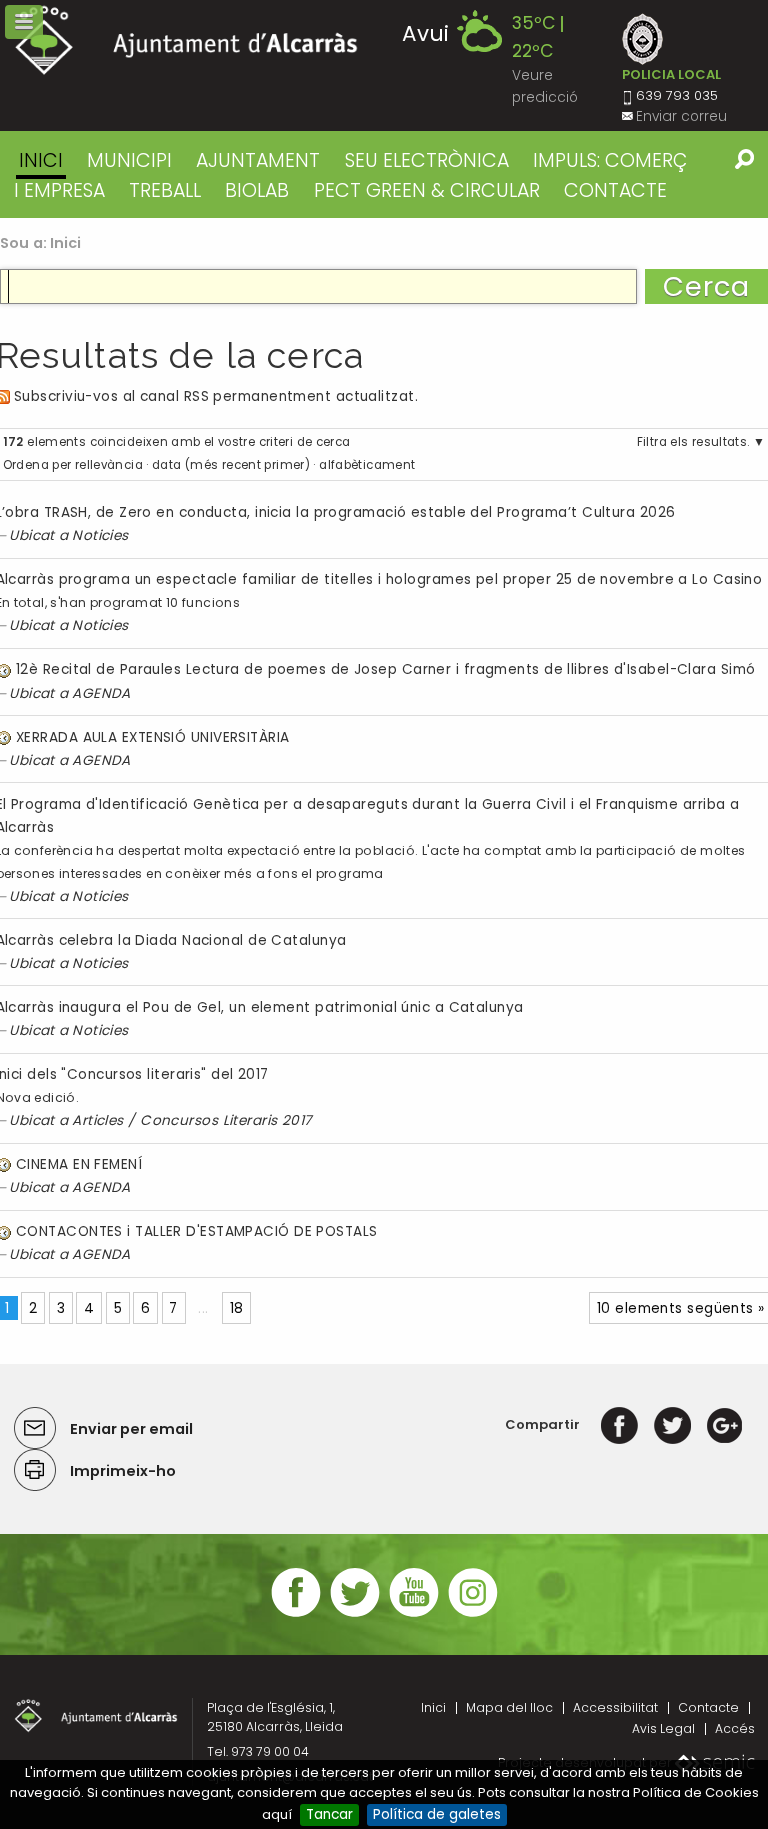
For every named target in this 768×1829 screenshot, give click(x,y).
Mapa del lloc (509, 1707)
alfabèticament (367, 465)
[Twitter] (672, 1424)
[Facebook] (619, 1424)
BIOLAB (257, 190)
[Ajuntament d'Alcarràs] (186, 40)
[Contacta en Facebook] (296, 1614)
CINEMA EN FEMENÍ (79, 1164)
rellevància (109, 465)
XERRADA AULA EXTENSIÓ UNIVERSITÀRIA (153, 737)
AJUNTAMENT (258, 160)
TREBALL (165, 190)
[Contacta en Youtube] (414, 1614)
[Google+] (724, 1424)
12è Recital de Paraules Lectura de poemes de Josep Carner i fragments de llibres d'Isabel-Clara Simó (385, 669)
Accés (735, 1728)
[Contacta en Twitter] (355, 1614)
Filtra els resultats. (693, 442)
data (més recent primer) (231, 465)
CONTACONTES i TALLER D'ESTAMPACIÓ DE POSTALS (197, 1231)
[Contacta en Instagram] (473, 1614)
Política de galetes (437, 1814)
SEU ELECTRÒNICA (427, 160)
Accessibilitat (615, 1707)
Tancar (329, 1814)
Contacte (708, 1707)
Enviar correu (681, 116)
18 (237, 1308)
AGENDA (101, 693)
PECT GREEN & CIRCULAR (427, 190)
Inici (41, 160)
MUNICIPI (129, 160)
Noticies (100, 535)
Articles (98, 1120)
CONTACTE (615, 190)
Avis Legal (663, 1728)
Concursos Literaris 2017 (226, 1120)
